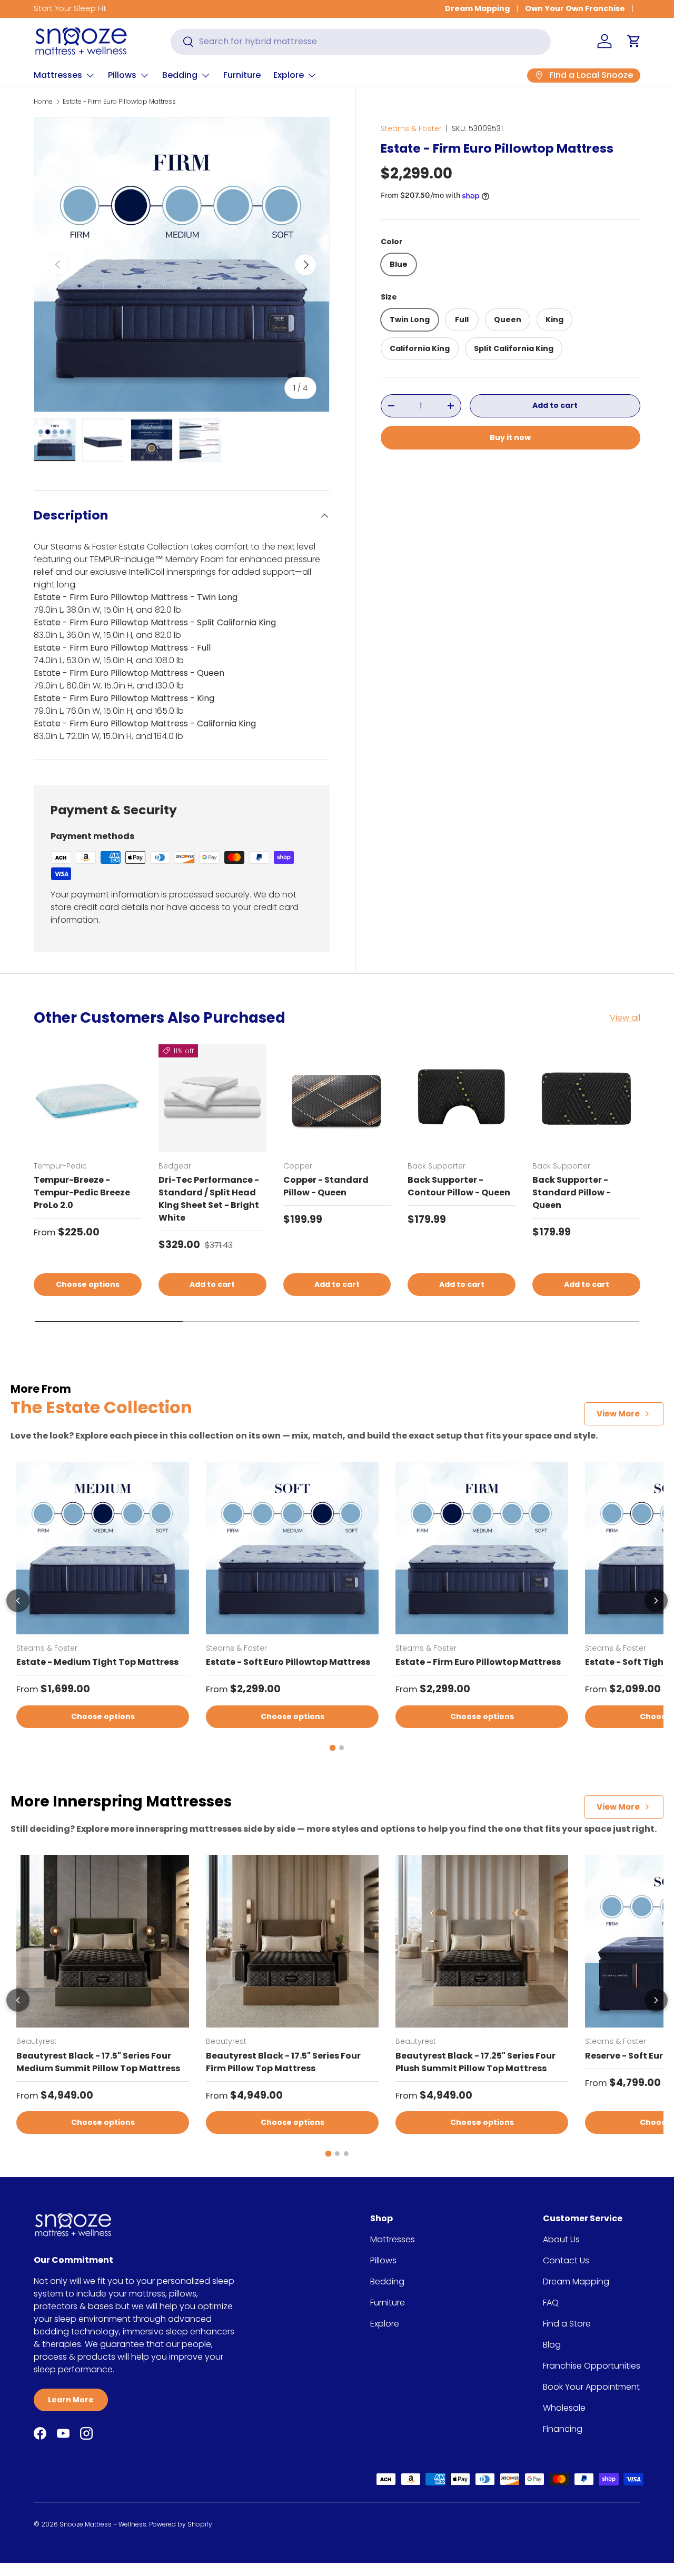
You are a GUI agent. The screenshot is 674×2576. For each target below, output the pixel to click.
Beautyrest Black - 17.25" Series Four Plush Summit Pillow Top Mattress (475, 2062)
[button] (634, 41)
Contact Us (566, 2260)
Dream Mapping (477, 8)
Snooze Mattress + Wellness (103, 2524)
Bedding (180, 75)
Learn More (71, 2400)
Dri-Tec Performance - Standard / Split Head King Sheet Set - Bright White (209, 1199)
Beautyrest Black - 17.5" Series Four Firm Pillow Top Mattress (283, 2062)
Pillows (122, 75)
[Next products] (656, 1601)
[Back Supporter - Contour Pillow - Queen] (462, 1098)
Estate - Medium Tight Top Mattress (97, 1662)
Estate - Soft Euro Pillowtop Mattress (288, 1662)
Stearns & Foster (411, 128)
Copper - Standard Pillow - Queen (326, 1186)
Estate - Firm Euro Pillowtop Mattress (119, 101)
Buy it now (510, 437)
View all (625, 1018)
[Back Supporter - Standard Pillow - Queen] (586, 1098)
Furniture (242, 75)
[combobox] (361, 41)
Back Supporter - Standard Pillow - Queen (572, 1192)
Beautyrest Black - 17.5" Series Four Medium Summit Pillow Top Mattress (98, 2062)
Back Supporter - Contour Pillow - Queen (459, 1186)
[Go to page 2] (341, 1748)
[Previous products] (18, 1601)
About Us (561, 2239)
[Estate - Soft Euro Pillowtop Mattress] (292, 1548)
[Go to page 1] (333, 1748)
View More (618, 1414)
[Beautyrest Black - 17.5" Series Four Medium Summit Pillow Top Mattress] (103, 1941)
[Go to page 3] (346, 2154)
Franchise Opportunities (592, 2366)
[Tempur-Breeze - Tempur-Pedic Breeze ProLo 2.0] (88, 1098)
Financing (563, 2429)
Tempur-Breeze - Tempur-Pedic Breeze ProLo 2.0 (82, 1192)
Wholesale (564, 2408)
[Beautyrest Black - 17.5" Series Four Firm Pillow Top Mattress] (292, 1941)
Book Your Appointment (591, 2387)
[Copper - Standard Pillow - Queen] (337, 1098)
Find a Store (567, 2324)
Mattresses (58, 75)
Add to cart (555, 406)
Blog (552, 2345)
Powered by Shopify (181, 2524)
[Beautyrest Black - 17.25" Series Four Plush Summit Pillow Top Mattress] (482, 1941)
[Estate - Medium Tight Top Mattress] (103, 1548)
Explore (289, 75)
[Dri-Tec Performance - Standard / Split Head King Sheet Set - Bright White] (212, 1098)
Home (43, 101)
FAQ (551, 2303)
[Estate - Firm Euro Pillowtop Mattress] (482, 1548)
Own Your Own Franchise (575, 8)
